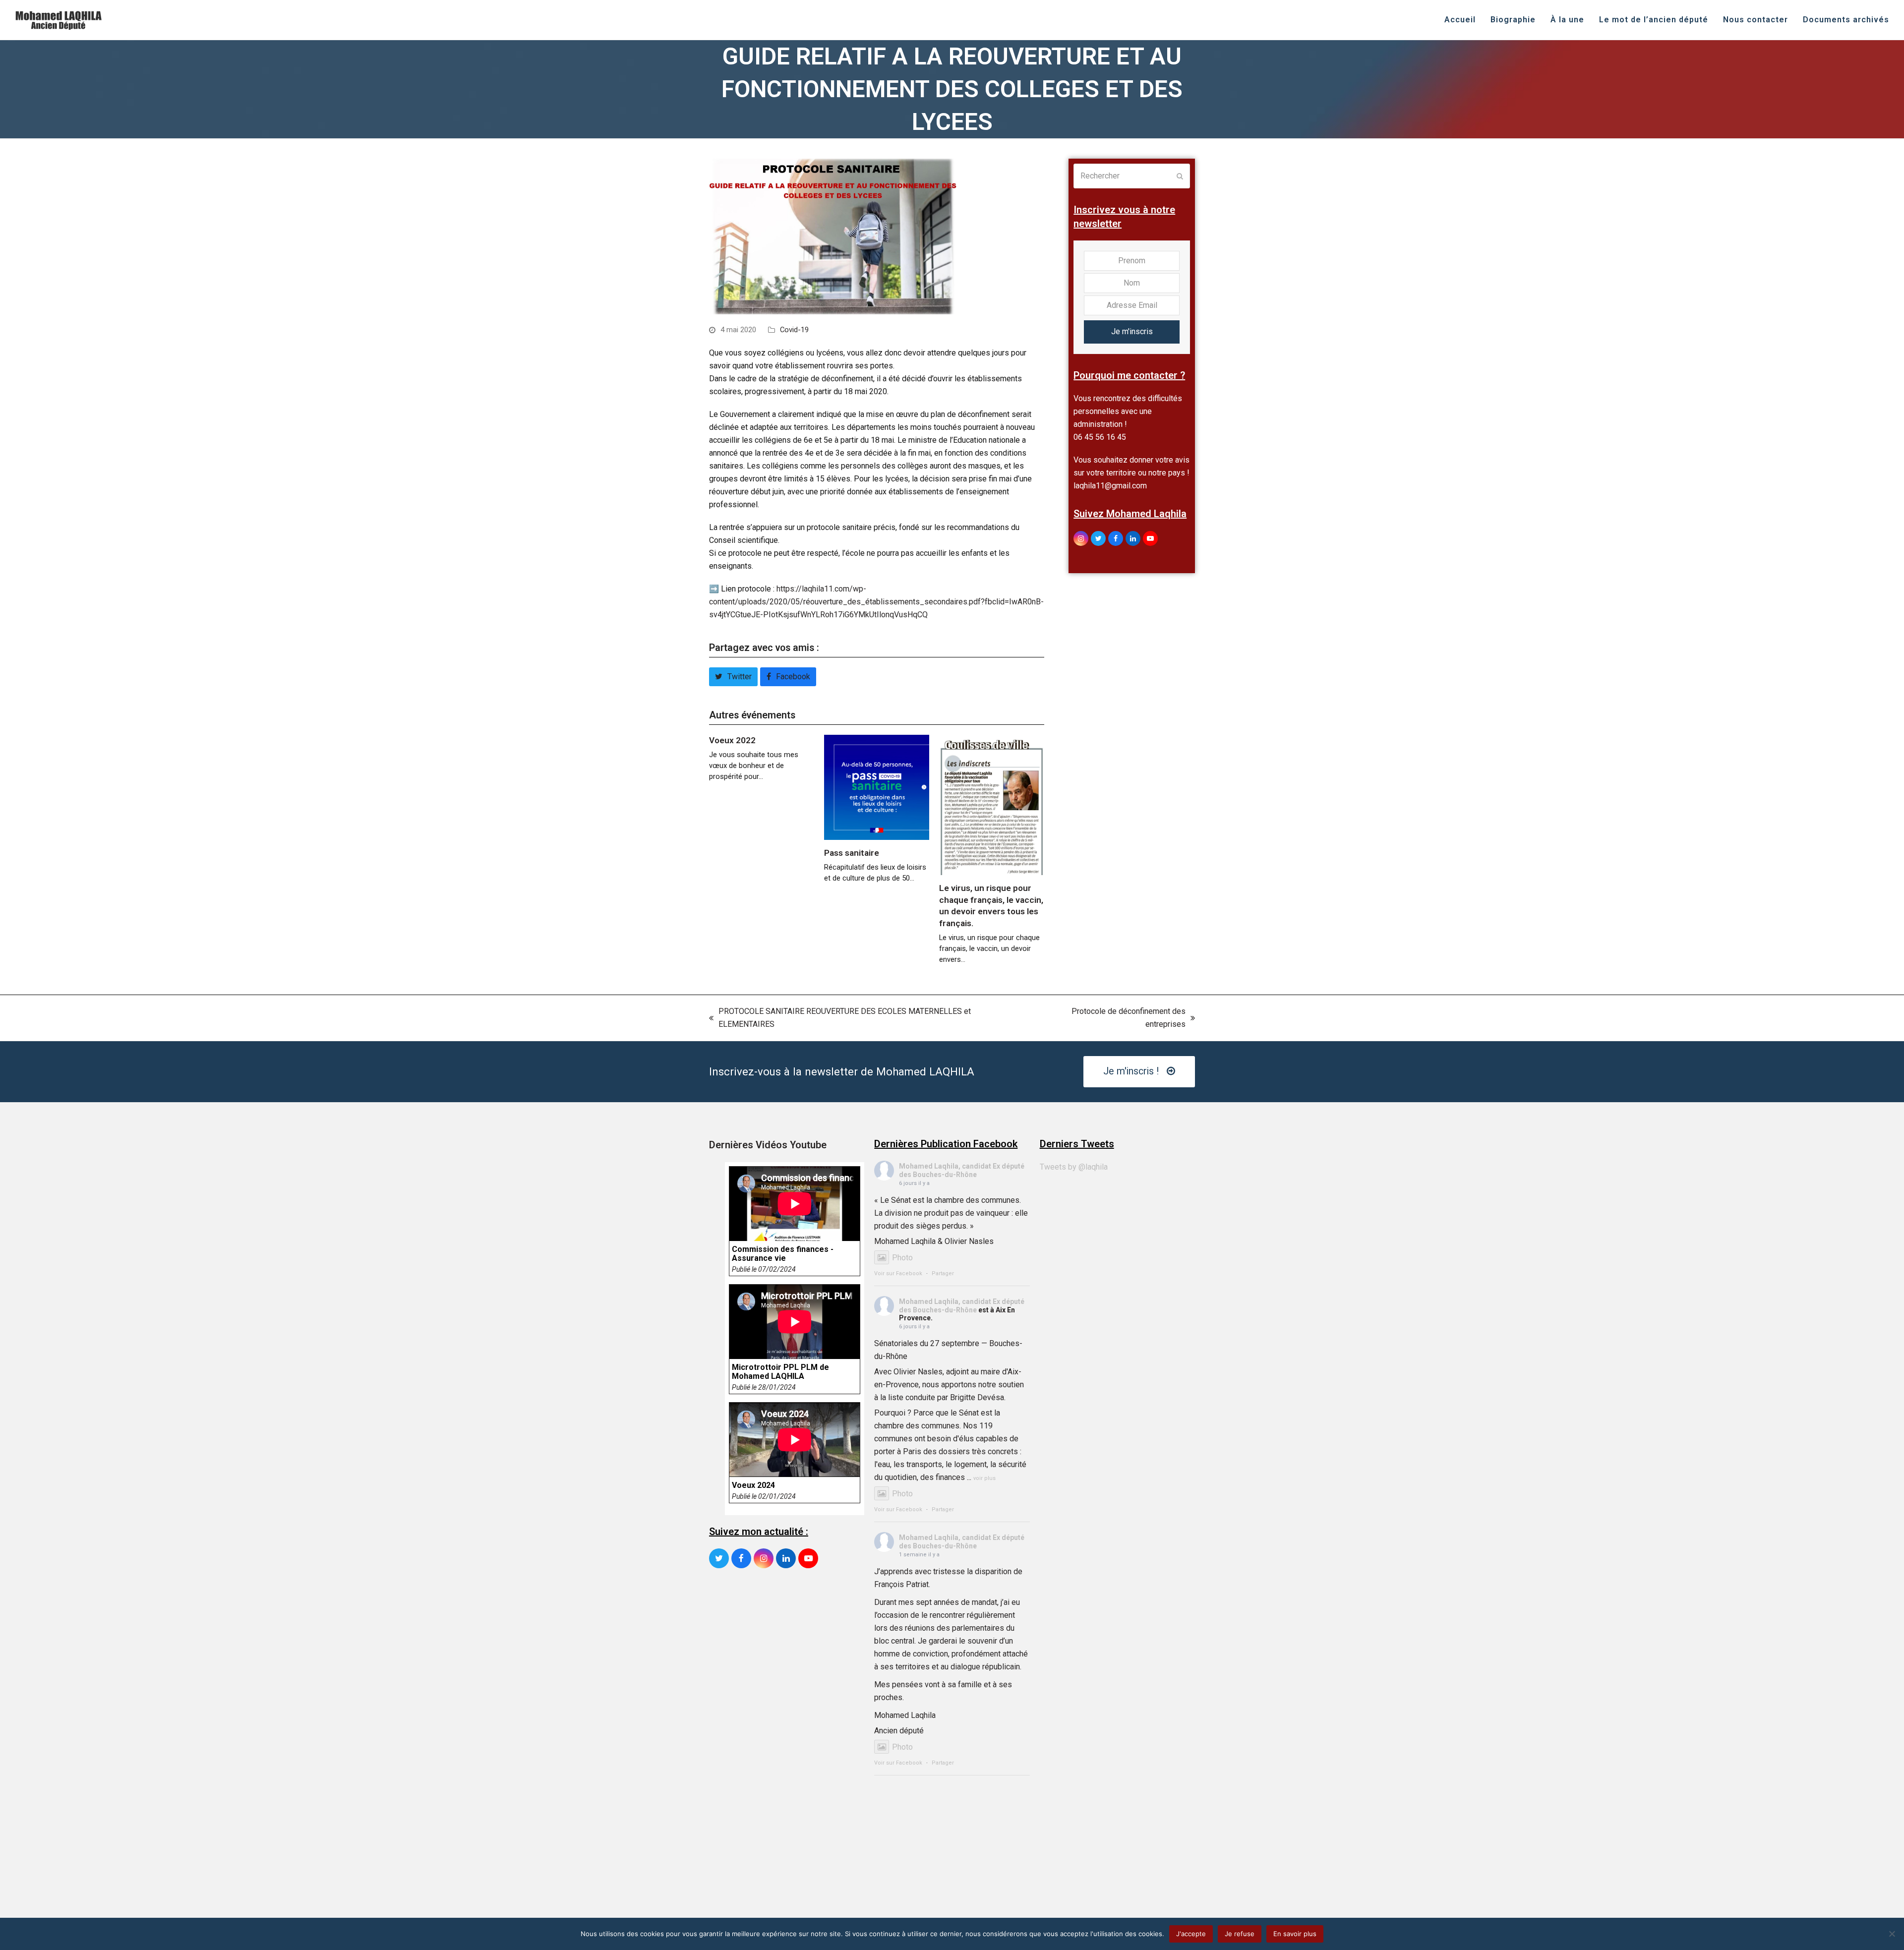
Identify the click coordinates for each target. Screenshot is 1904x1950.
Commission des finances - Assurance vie (783, 1254)
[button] (733, 677)
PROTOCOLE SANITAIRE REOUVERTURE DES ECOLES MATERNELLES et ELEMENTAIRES (840, 1019)
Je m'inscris (1132, 331)
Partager (943, 1273)
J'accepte (1191, 1934)
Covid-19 (794, 330)
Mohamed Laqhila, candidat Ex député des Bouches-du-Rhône (962, 1170)
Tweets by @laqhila (1074, 1167)
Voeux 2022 (732, 740)
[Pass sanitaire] (877, 787)
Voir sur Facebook (898, 1273)
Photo (902, 1258)
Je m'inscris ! (1131, 1071)
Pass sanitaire (852, 853)
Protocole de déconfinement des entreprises (1109, 1019)
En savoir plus (1295, 1934)
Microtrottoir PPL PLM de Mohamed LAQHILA (780, 1372)
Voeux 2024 (753, 1485)
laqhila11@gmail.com (1110, 486)
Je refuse (1240, 1934)
